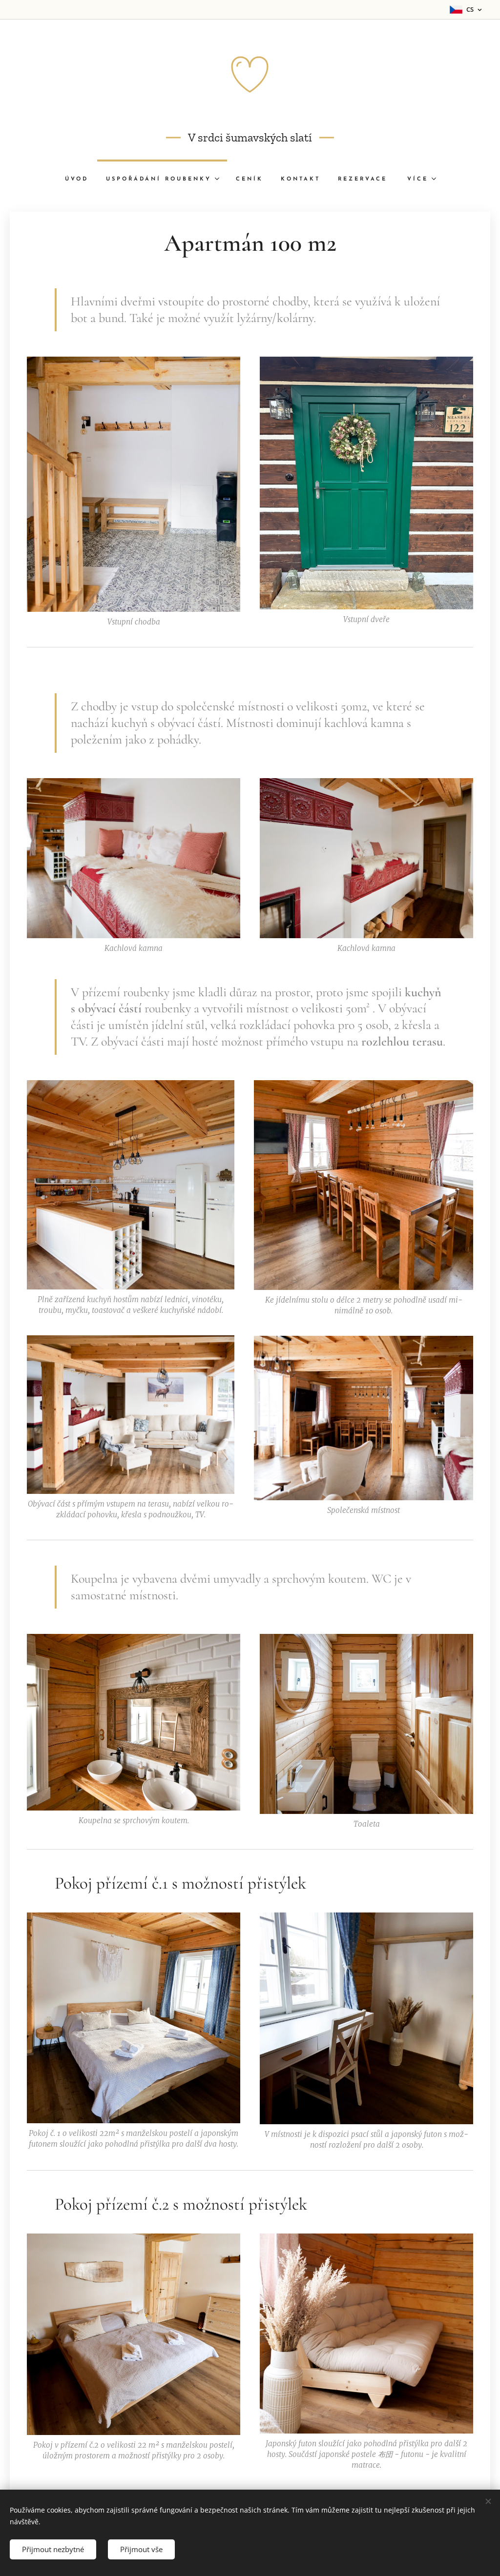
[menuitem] (77, 180)
